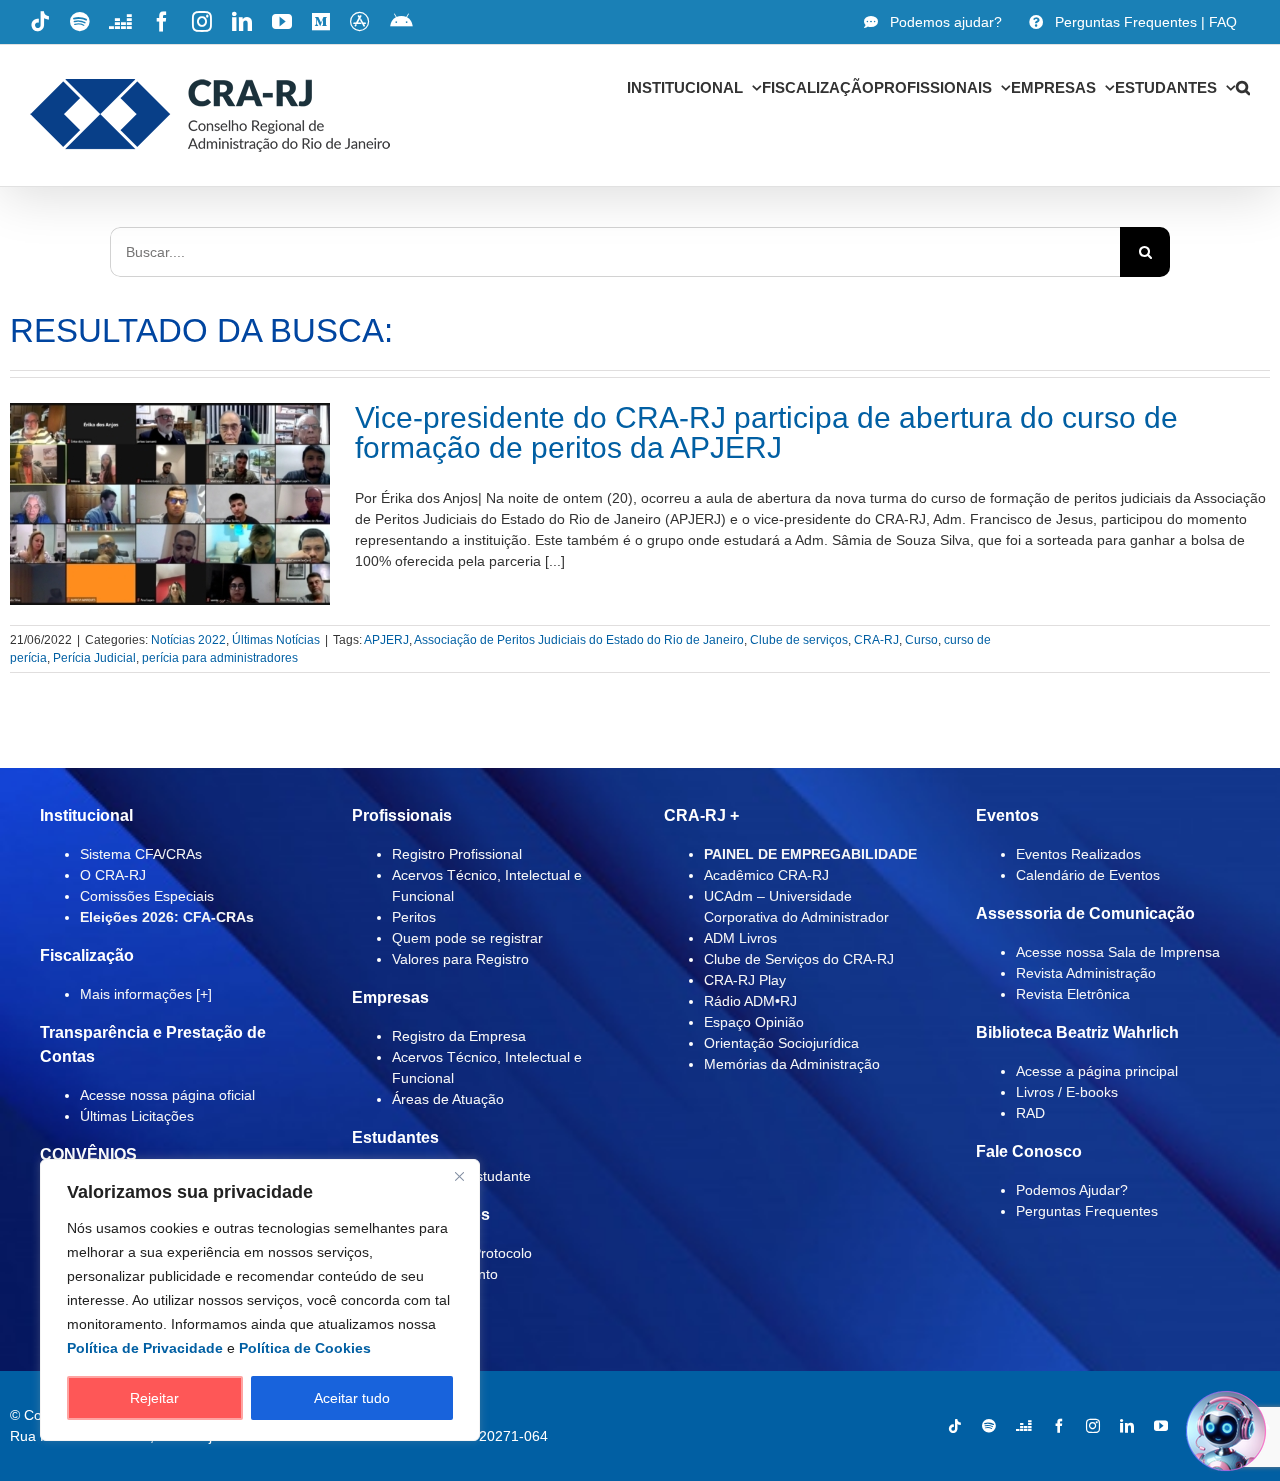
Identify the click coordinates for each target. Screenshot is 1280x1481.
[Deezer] (1024, 1426)
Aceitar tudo (352, 1398)
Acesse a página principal (1097, 1071)
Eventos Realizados (1078, 854)
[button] (1243, 87)
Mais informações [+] (146, 994)
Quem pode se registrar (467, 938)
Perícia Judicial (94, 658)
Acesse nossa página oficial (167, 1095)
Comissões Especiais (147, 896)
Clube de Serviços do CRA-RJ (799, 959)
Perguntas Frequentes (1087, 1211)
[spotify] (989, 1426)
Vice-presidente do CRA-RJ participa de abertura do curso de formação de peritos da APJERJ (766, 432)
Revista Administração (1086, 973)
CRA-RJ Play (745, 980)
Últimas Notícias (276, 640)
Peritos (414, 917)
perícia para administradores (220, 658)
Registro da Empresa (459, 1036)
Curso (921, 640)
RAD (1030, 1113)
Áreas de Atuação (448, 1099)
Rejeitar (154, 1398)
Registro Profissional (457, 854)
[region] (260, 1300)
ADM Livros (740, 938)
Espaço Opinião (754, 1022)
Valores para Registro (460, 959)
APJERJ (386, 640)
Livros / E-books (1067, 1092)
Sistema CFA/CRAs (141, 854)
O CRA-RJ (113, 875)
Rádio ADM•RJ (750, 1001)
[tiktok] (955, 1426)
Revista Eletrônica (1073, 994)
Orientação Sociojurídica (781, 1043)
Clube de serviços (799, 640)
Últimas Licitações (137, 1116)
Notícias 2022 (188, 640)
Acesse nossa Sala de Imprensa (1118, 952)
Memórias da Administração (792, 1064)
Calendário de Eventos (1088, 875)
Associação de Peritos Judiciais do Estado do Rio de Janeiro (579, 640)
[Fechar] (459, 1176)
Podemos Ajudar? (1072, 1190)
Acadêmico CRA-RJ (766, 875)
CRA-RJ (876, 640)
